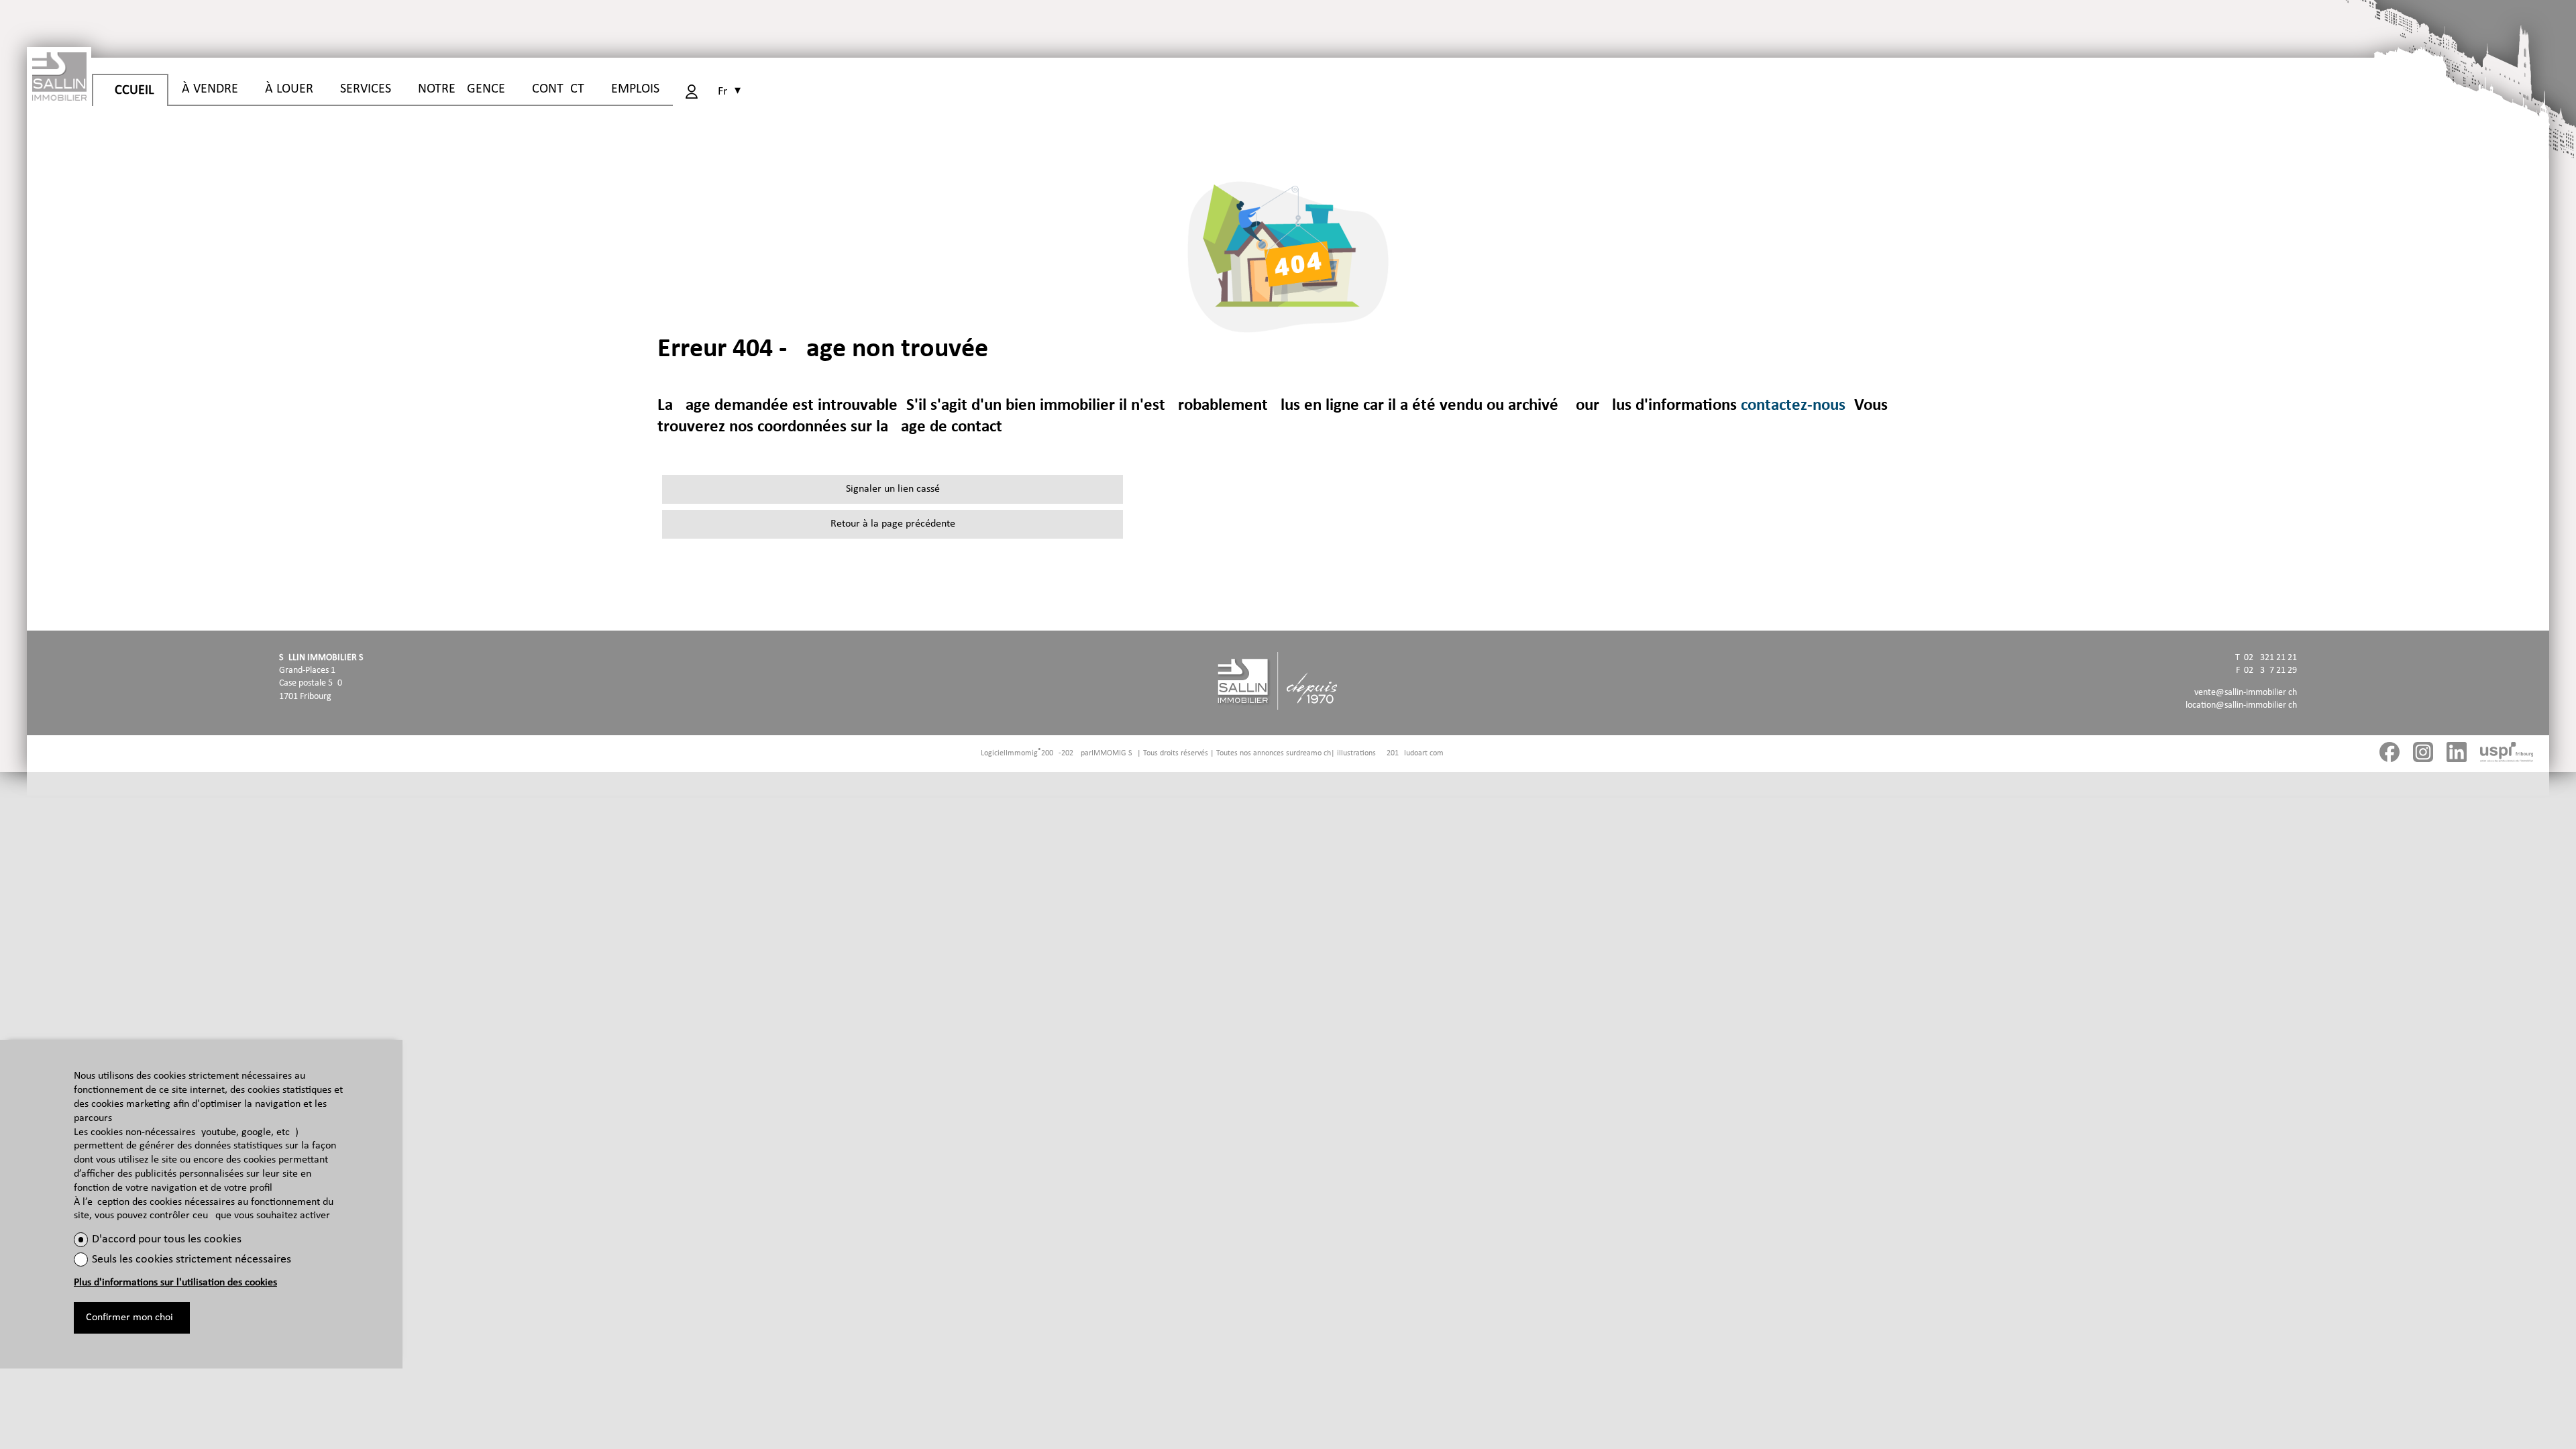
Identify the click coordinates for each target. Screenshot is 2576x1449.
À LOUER (289, 89)
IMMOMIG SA (1114, 753)
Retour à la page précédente (893, 524)
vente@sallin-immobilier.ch (2246, 693)
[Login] (692, 92)
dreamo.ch (1313, 753)
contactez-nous (1793, 406)
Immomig (1022, 753)
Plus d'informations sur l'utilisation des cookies (175, 1283)
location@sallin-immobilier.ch (2241, 705)
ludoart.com (1424, 753)
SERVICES (366, 89)
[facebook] (2390, 754)
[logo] (59, 74)
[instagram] (2423, 754)
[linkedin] (2457, 754)
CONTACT (558, 89)
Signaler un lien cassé (893, 489)
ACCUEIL (130, 91)
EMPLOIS (635, 89)
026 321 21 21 (2270, 658)
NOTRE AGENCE (462, 89)
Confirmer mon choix (132, 1318)
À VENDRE (210, 89)
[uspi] (2507, 754)
